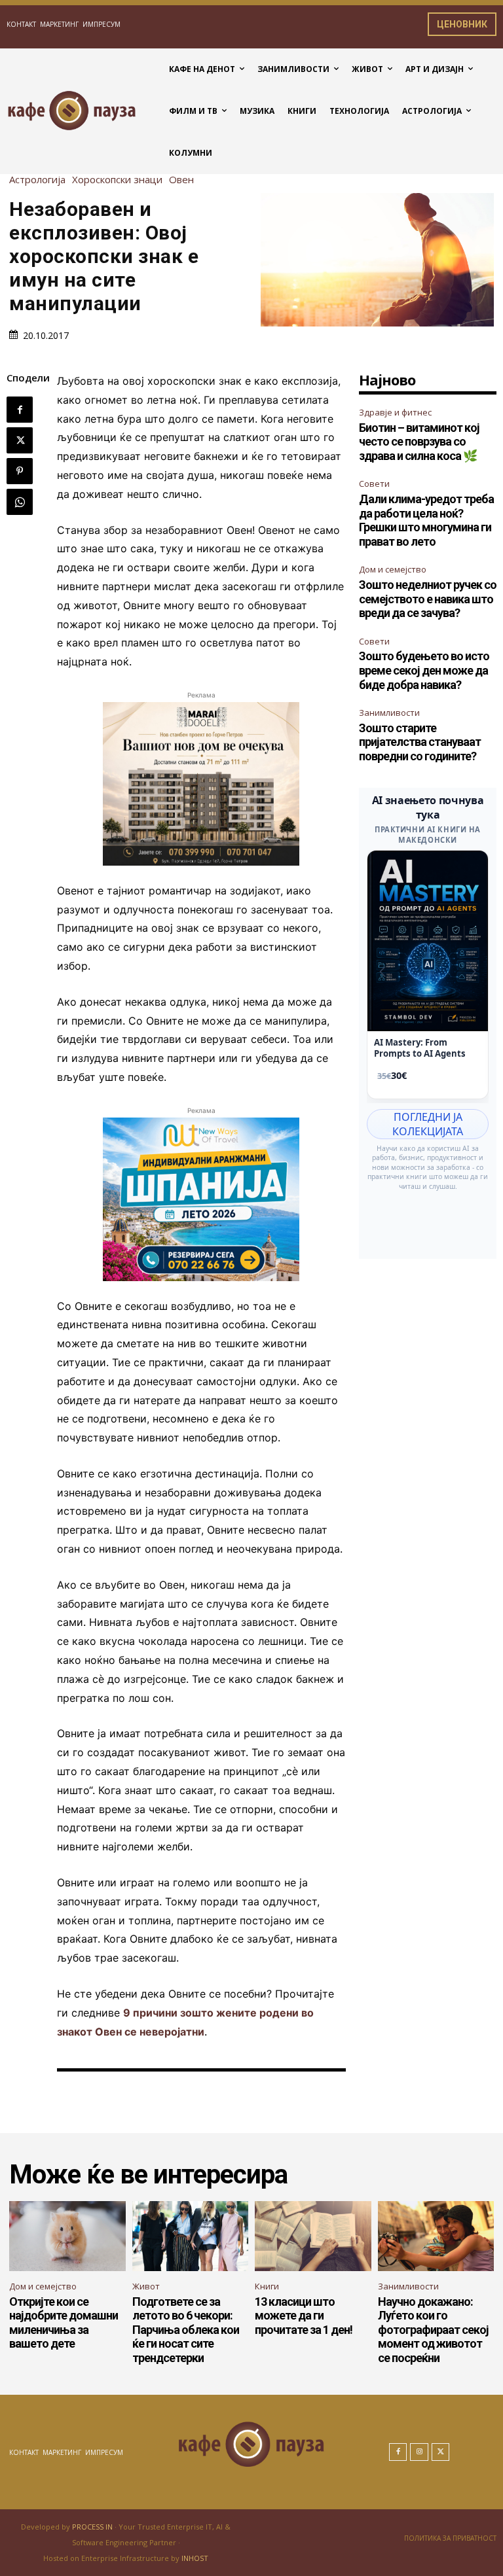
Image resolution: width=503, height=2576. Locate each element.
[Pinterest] (20, 471)
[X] (20, 440)
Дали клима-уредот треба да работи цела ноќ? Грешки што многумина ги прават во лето (426, 520)
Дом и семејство (393, 569)
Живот (146, 2286)
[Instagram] (419, 2452)
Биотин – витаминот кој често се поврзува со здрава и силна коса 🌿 (419, 442)
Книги (267, 2286)
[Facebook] (20, 410)
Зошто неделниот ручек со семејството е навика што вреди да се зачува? (428, 599)
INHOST (195, 2558)
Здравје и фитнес (395, 412)
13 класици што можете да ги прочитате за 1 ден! (304, 2316)
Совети (374, 484)
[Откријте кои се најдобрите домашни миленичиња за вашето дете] (67, 2236)
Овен (181, 180)
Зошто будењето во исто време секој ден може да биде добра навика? (424, 670)
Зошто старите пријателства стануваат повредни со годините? (420, 742)
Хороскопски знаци (117, 180)
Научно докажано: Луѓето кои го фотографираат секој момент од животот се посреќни (433, 2330)
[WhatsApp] (20, 502)
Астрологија (37, 180)
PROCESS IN (93, 2527)
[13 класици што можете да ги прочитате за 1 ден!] (313, 2236)
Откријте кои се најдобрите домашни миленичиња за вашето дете (64, 2323)
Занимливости (389, 713)
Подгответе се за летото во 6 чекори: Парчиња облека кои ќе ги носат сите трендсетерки (186, 2330)
